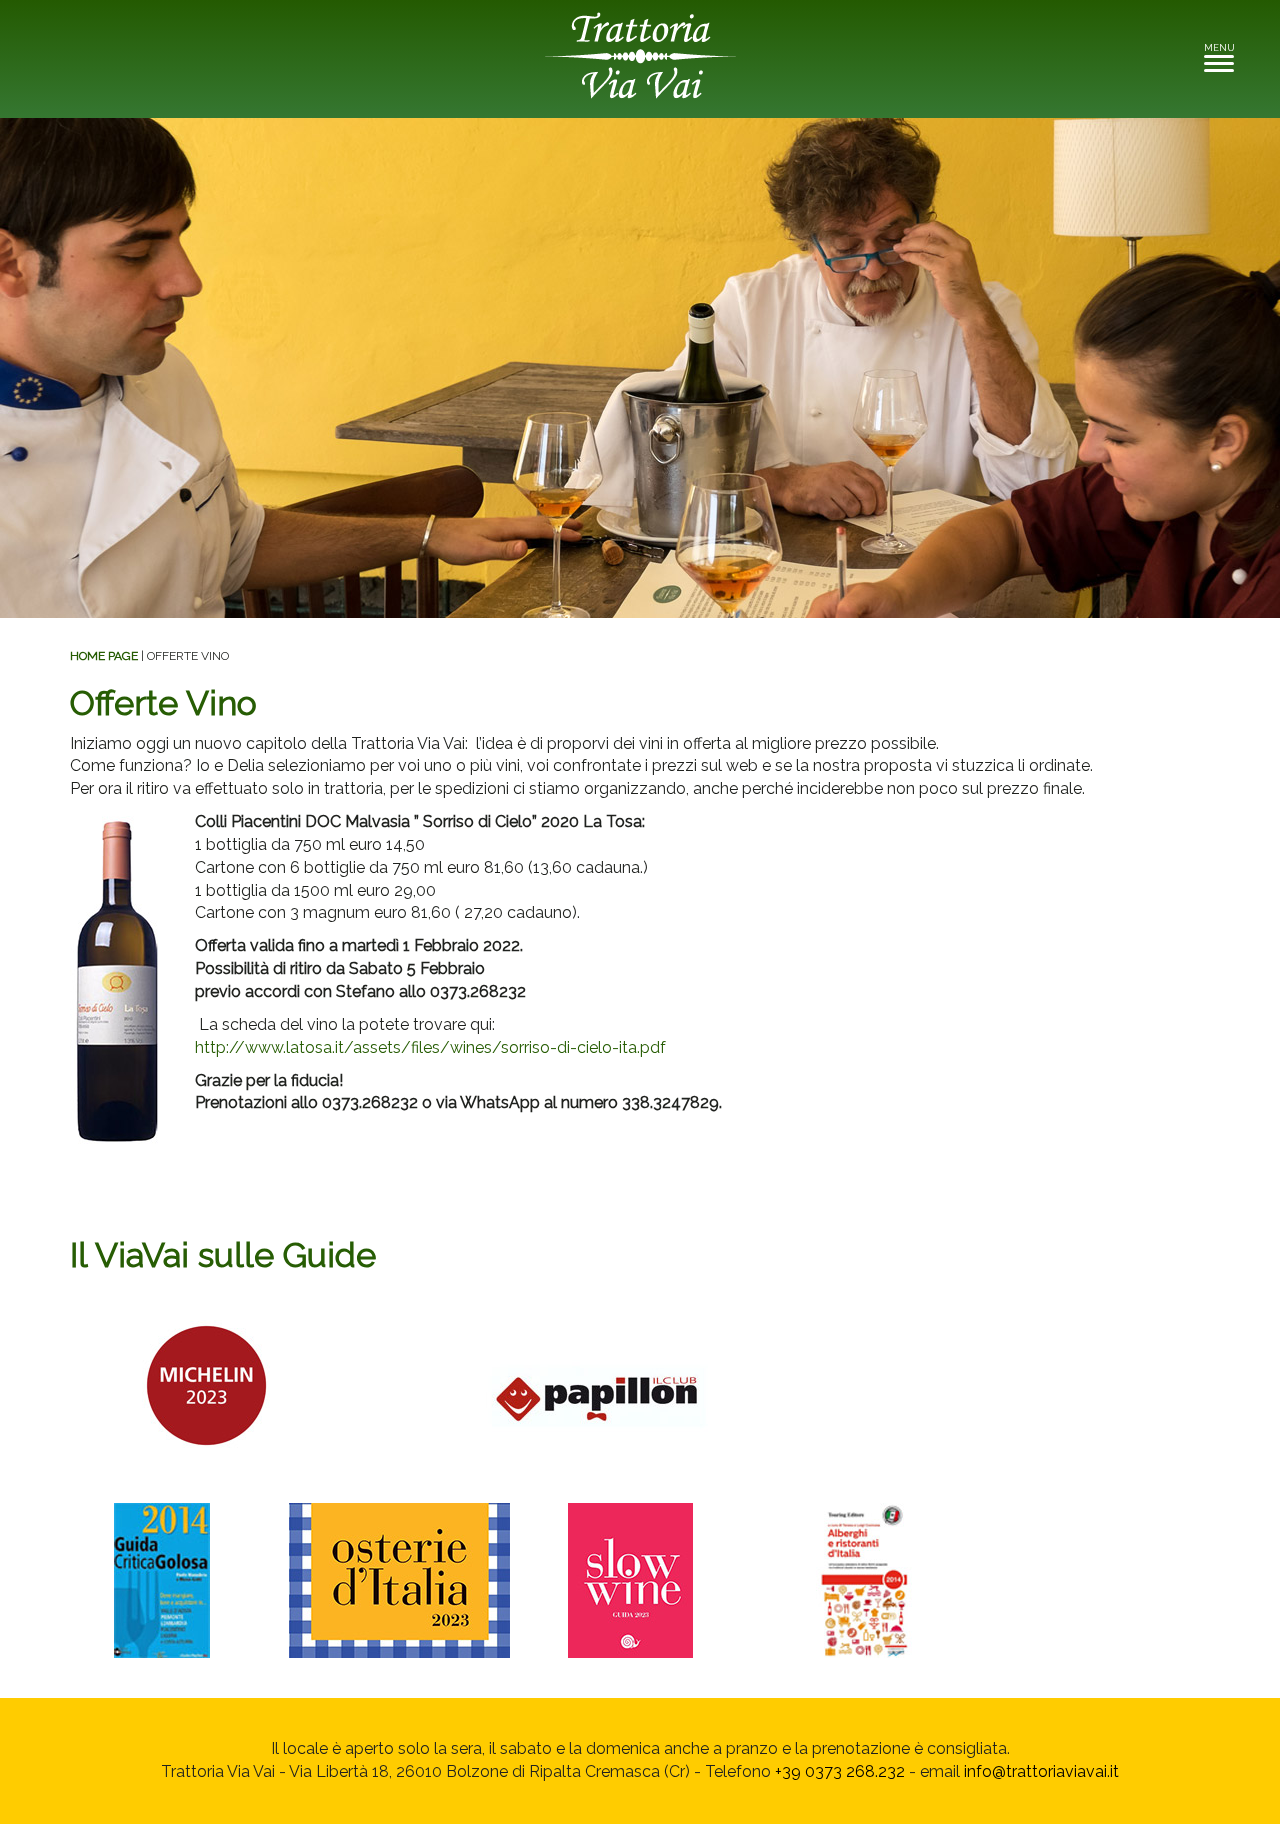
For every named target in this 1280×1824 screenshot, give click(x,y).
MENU (1224, 53)
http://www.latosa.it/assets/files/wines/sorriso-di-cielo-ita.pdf (430, 1047)
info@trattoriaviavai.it (1041, 1771)
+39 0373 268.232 (840, 1771)
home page (104, 656)
